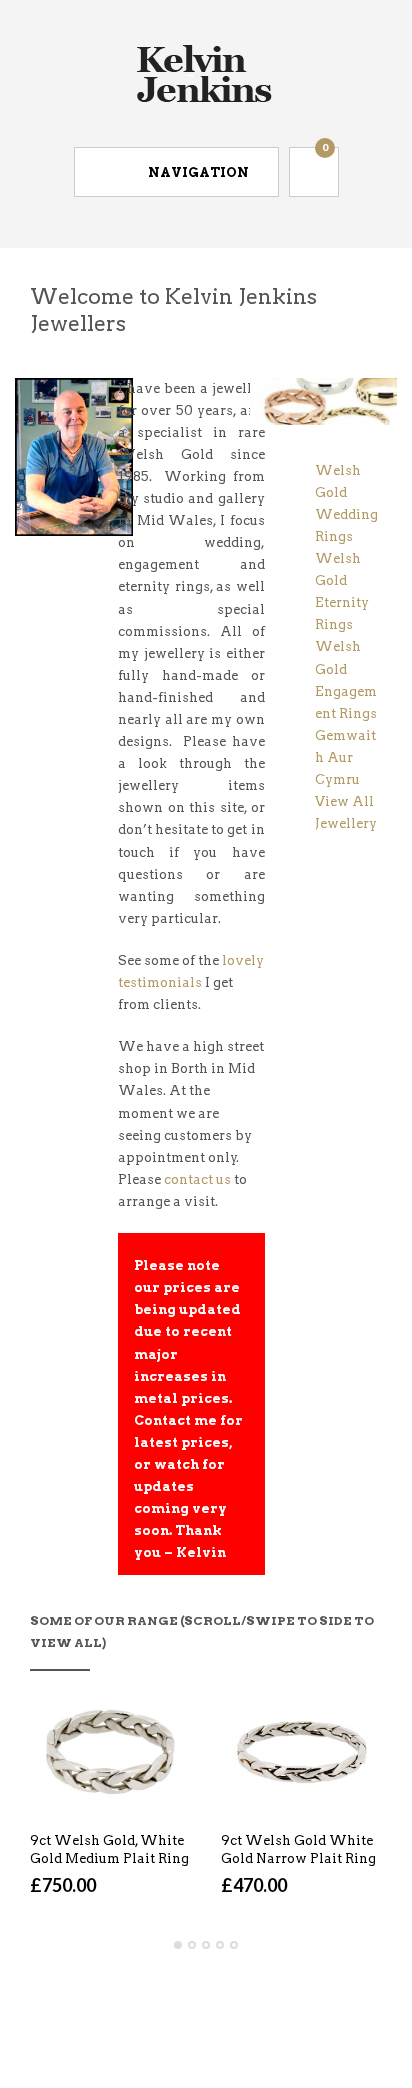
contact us (197, 1179)
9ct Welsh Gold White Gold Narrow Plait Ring (298, 1849)
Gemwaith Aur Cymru (345, 757)
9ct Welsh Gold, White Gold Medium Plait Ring (109, 1849)
